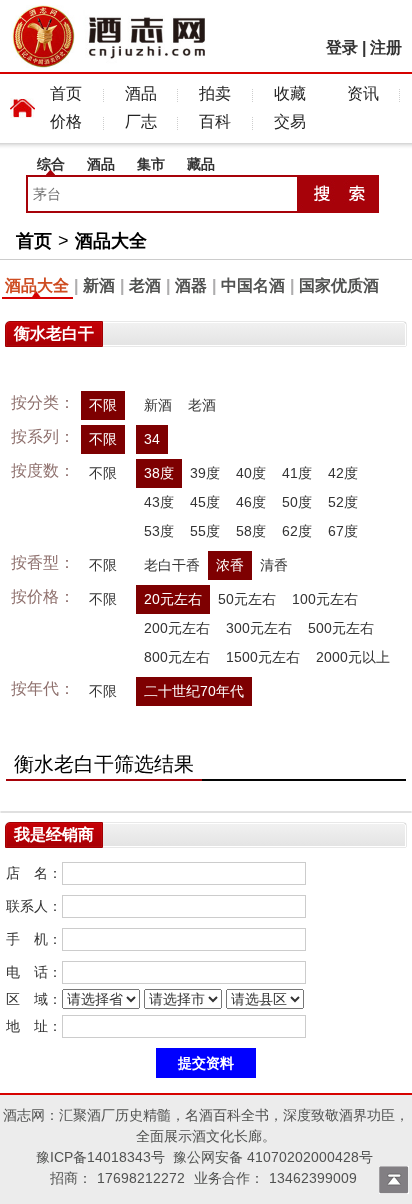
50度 (297, 502)
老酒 (145, 285)
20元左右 (173, 599)
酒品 (141, 93)
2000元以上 (353, 657)
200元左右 (177, 628)
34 (152, 439)
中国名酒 (253, 285)
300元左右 (259, 628)
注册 (386, 47)
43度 (159, 502)
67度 (343, 531)
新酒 (99, 285)
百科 (215, 121)
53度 (159, 531)
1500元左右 (263, 657)
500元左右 (341, 628)
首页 (66, 93)
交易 (290, 121)
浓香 (230, 565)
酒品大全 (111, 241)
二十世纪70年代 (194, 691)
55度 (205, 531)
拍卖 (215, 93)
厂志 (141, 121)
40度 (251, 473)
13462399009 (313, 1178)
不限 (103, 405)
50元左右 (247, 599)
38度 (159, 473)
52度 (343, 502)
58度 (251, 531)
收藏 (290, 93)
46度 (251, 502)
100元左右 (325, 599)
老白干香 (172, 565)
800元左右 (177, 657)
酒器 (191, 285)
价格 (66, 121)
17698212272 (141, 1178)
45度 (205, 502)
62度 (297, 531)
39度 (205, 473)
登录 (342, 47)
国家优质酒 (339, 285)
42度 (343, 473)
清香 (274, 565)
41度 (297, 473)
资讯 (363, 93)
